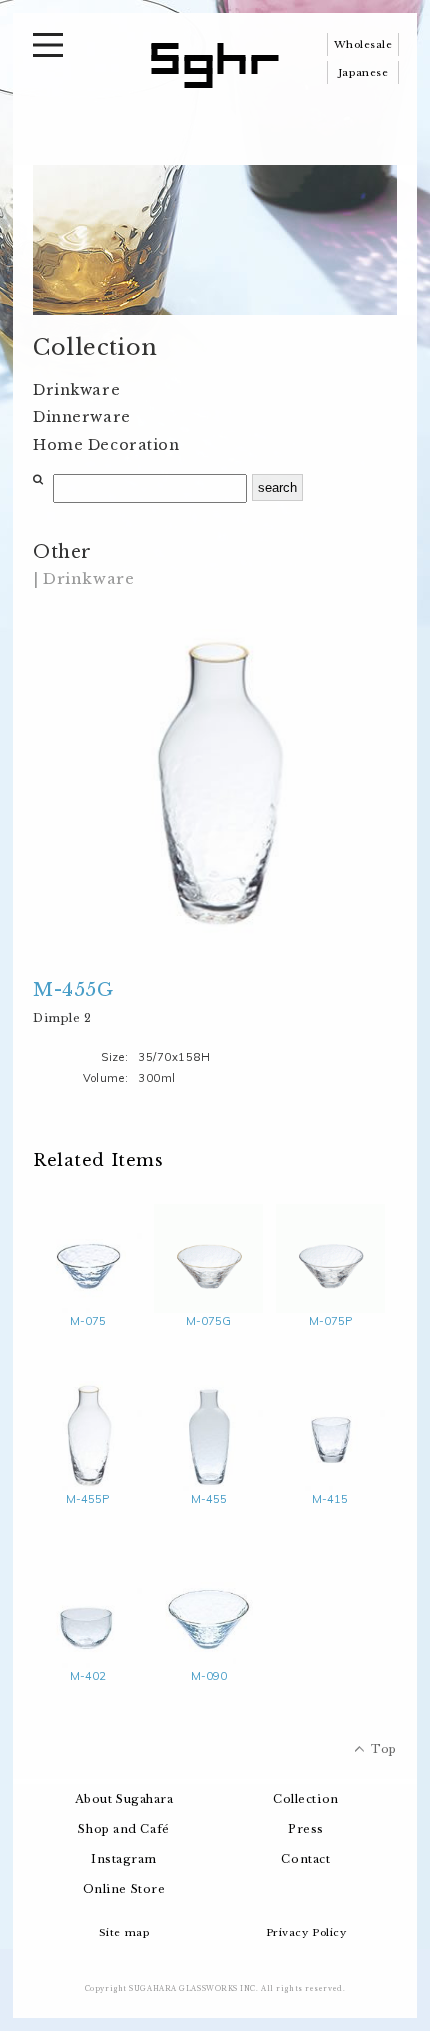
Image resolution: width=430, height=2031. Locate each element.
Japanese (363, 72)
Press (306, 1829)
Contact (305, 1859)
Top (384, 1749)
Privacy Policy (306, 1932)
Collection (306, 1799)
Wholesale (363, 44)
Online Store (124, 1889)
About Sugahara (124, 1799)
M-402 (88, 1676)
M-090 (209, 1676)
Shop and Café (123, 1829)
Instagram (124, 1859)
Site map (124, 1932)
